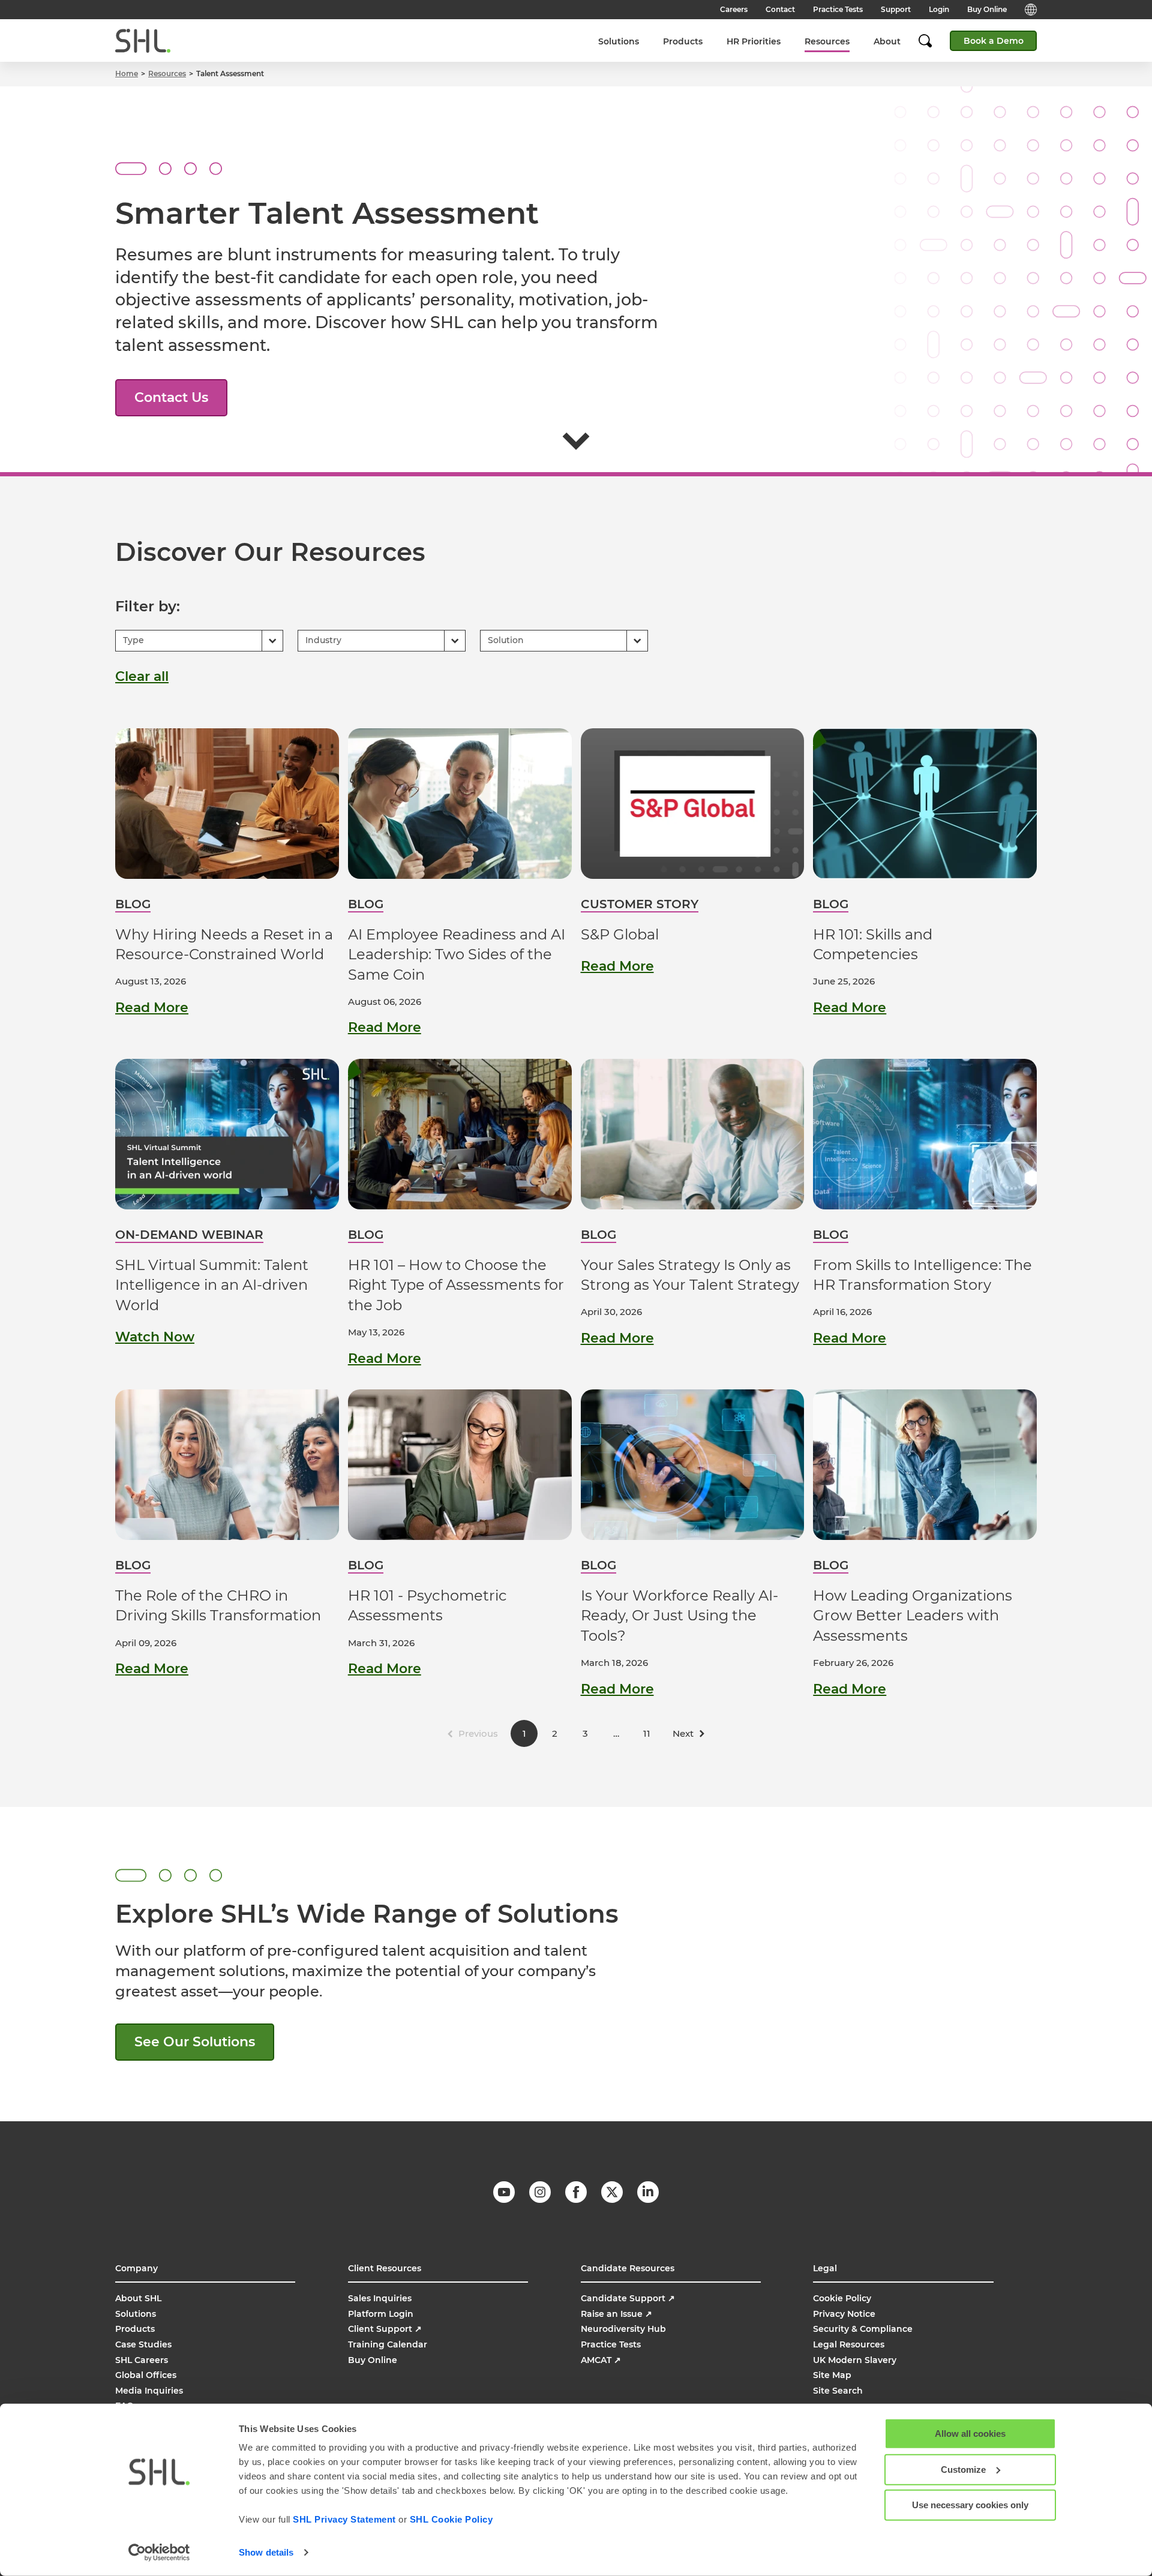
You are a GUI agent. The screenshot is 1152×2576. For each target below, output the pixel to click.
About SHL (138, 2298)
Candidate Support (628, 2298)
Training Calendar (388, 2344)
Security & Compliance (863, 2329)
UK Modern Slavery (855, 2360)
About (887, 41)
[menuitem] (619, 41)
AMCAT (601, 2360)
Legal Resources (849, 2344)
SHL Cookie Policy (451, 2519)
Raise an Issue (616, 2314)
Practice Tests (838, 9)
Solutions (619, 41)
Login (939, 9)
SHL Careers (142, 2360)
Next (683, 1733)
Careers (734, 9)
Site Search (838, 2391)
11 (647, 1733)
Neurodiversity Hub (623, 2329)
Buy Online (987, 9)
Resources (827, 41)
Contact (780, 9)
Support (896, 9)
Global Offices (146, 2375)
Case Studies (143, 2344)
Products (683, 41)
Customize (963, 2469)
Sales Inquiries (380, 2298)
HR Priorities (754, 41)
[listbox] (199, 641)
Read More (152, 1008)
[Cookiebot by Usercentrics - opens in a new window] (159, 2553)
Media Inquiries (149, 2391)
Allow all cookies (970, 2434)
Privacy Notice (844, 2314)
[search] (931, 41)
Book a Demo (994, 41)
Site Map (832, 2375)
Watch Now (155, 1337)
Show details (266, 2552)
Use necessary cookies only (970, 2505)
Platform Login (381, 2314)
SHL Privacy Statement (344, 2519)
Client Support (385, 2329)
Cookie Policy (842, 2298)
